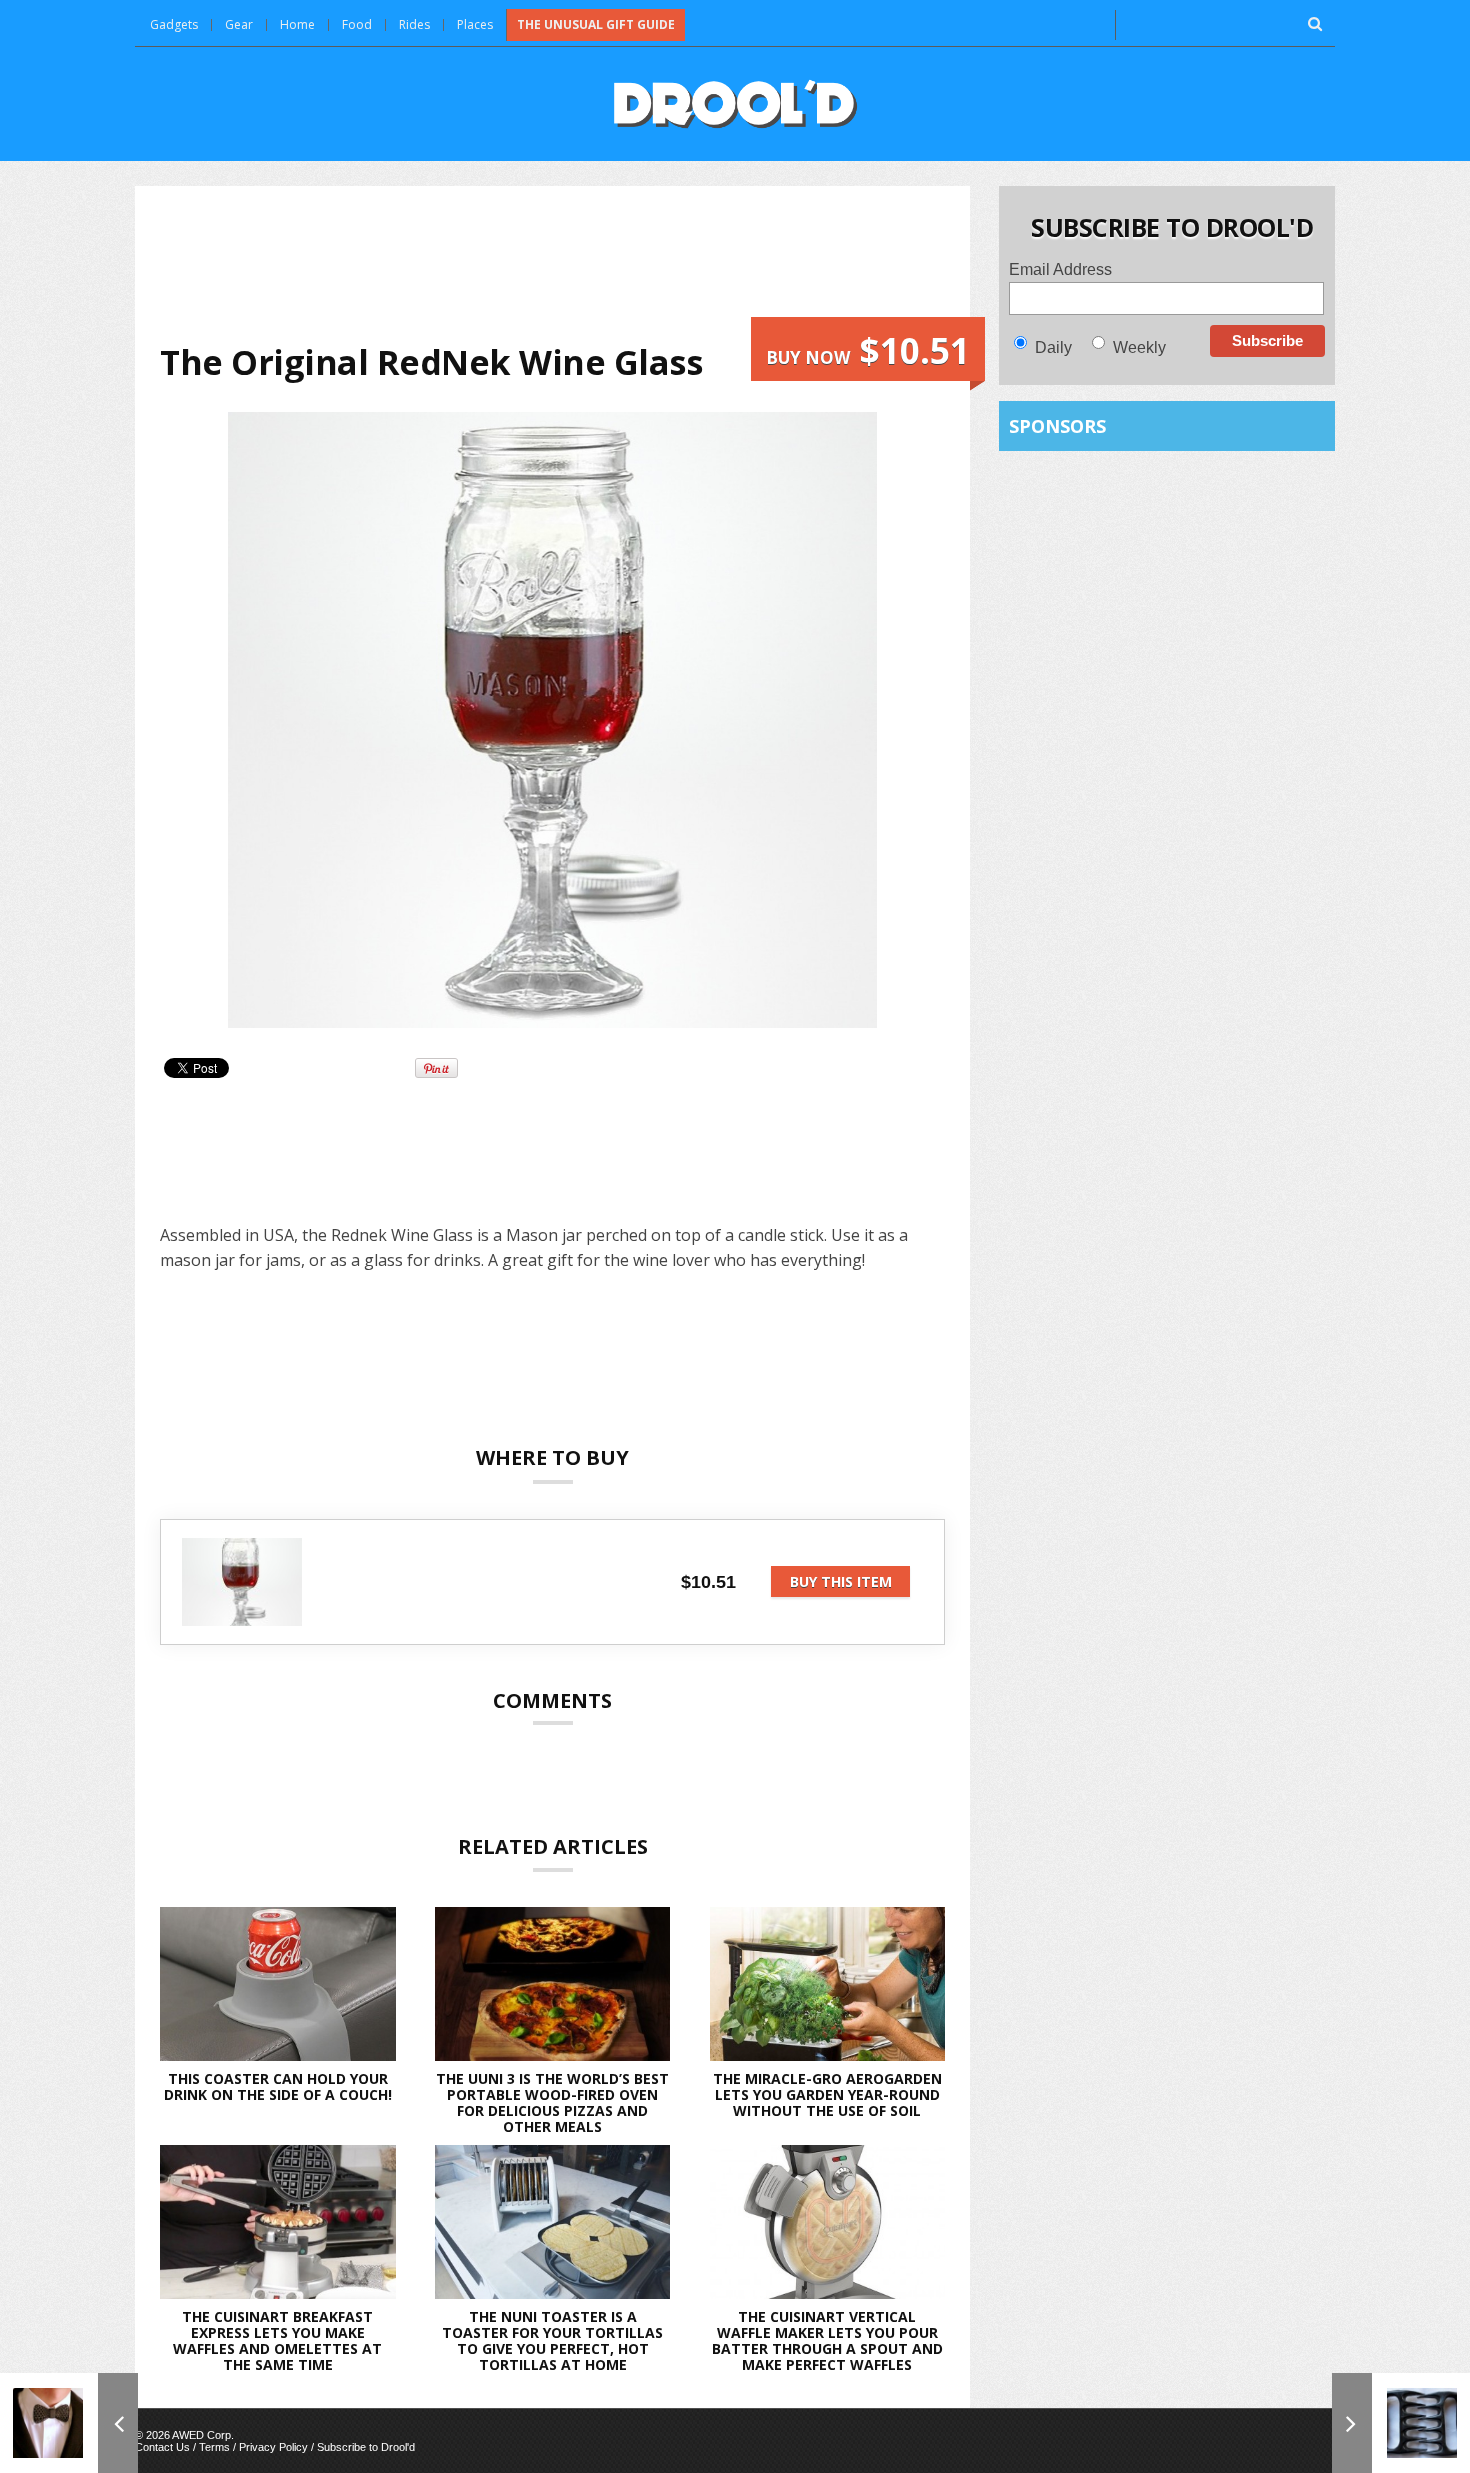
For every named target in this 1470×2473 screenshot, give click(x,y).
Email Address (1060, 269)
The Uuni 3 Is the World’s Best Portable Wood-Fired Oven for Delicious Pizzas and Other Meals (552, 2102)
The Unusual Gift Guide (596, 24)
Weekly (1139, 347)
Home (297, 24)
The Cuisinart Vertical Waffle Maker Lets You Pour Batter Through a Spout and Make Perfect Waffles (827, 2340)
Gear (239, 24)
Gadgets (174, 24)
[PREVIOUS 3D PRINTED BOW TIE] (69, 2423)
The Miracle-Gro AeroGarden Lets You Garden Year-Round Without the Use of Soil (827, 2094)
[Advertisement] (553, 264)
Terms (214, 2447)
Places (475, 24)
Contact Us (162, 2447)
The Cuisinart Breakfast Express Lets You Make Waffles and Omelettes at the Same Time (277, 2340)
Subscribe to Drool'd (366, 2447)
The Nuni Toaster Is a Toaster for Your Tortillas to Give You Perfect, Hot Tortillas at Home (552, 2340)
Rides (414, 24)
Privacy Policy (273, 2447)
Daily (1053, 347)
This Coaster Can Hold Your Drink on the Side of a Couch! (278, 2086)
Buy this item (841, 1581)
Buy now (868, 350)
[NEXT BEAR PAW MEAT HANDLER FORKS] (1401, 2423)
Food (357, 24)
